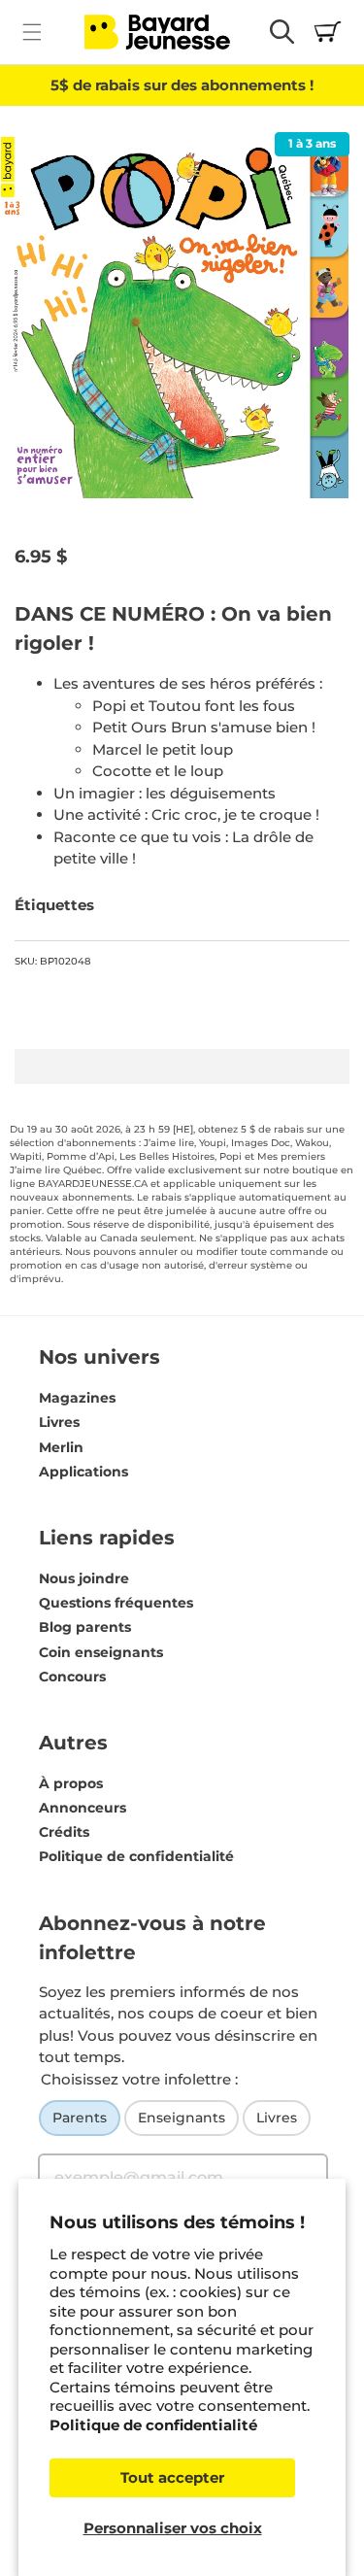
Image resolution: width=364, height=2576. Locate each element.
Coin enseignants (101, 1652)
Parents (80, 2118)
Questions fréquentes (116, 1603)
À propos (71, 1783)
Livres (59, 1422)
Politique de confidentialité (153, 2425)
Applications (83, 1472)
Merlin (61, 1447)
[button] (32, 32)
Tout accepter (172, 2477)
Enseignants (182, 2118)
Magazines (77, 1398)
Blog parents (85, 1627)
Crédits (64, 1832)
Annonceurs (83, 1808)
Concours (72, 1677)
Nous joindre (84, 1578)
